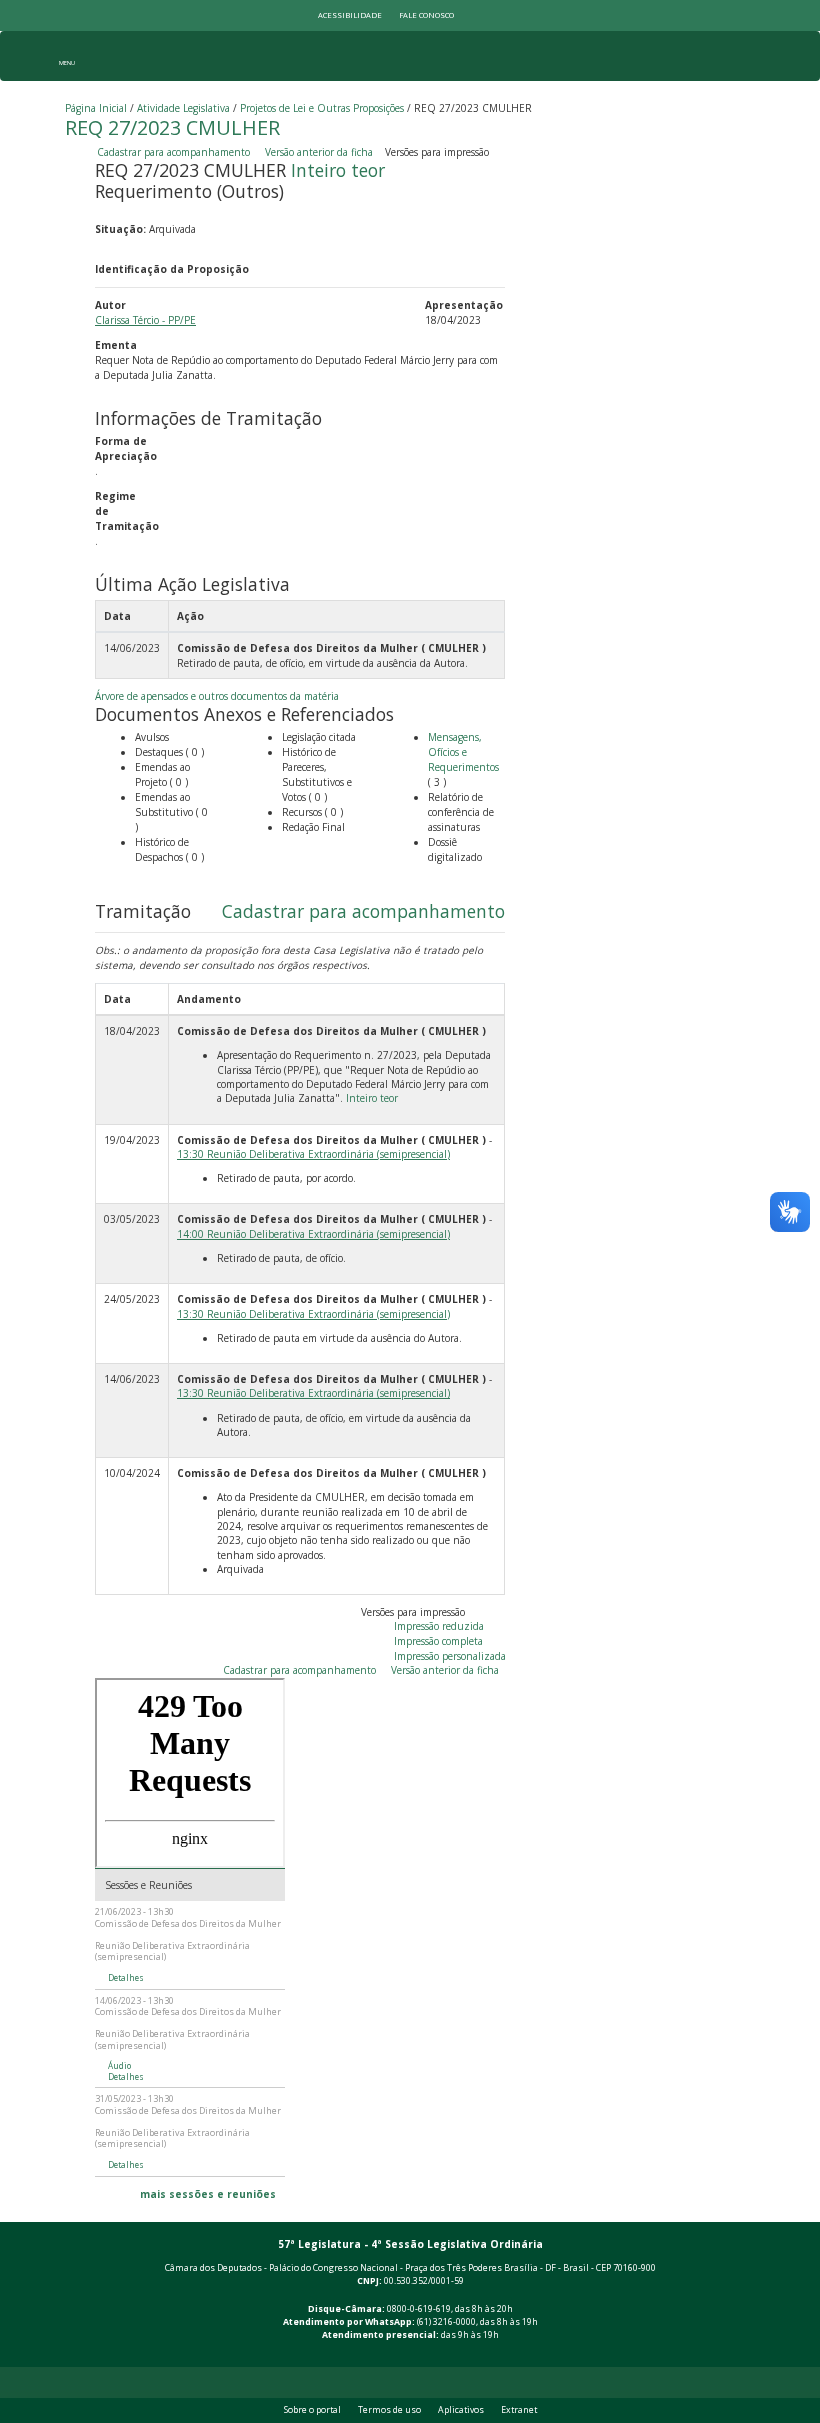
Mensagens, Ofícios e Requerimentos (463, 752)
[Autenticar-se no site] (751, 2356)
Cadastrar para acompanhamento (176, 152)
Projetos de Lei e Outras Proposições (322, 108)
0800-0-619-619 (419, 2309)
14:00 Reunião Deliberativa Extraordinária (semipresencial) (313, 1234)
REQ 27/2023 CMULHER (172, 127)
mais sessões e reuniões (208, 2194)
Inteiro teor (338, 170)
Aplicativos (461, 2410)
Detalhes (126, 1978)
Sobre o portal (312, 2410)
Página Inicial (96, 108)
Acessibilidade (350, 15)
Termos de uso (389, 2410)
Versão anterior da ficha (319, 152)
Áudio (119, 2066)
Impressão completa (438, 1641)
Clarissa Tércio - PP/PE (145, 320)
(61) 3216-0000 (446, 2322)
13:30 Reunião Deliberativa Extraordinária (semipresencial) (313, 1154)
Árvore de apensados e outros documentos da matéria (217, 696)
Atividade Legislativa (183, 108)
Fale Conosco (426, 15)
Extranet (519, 2410)
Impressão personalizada (450, 1656)
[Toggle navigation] (66, 56)
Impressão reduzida (439, 1626)
